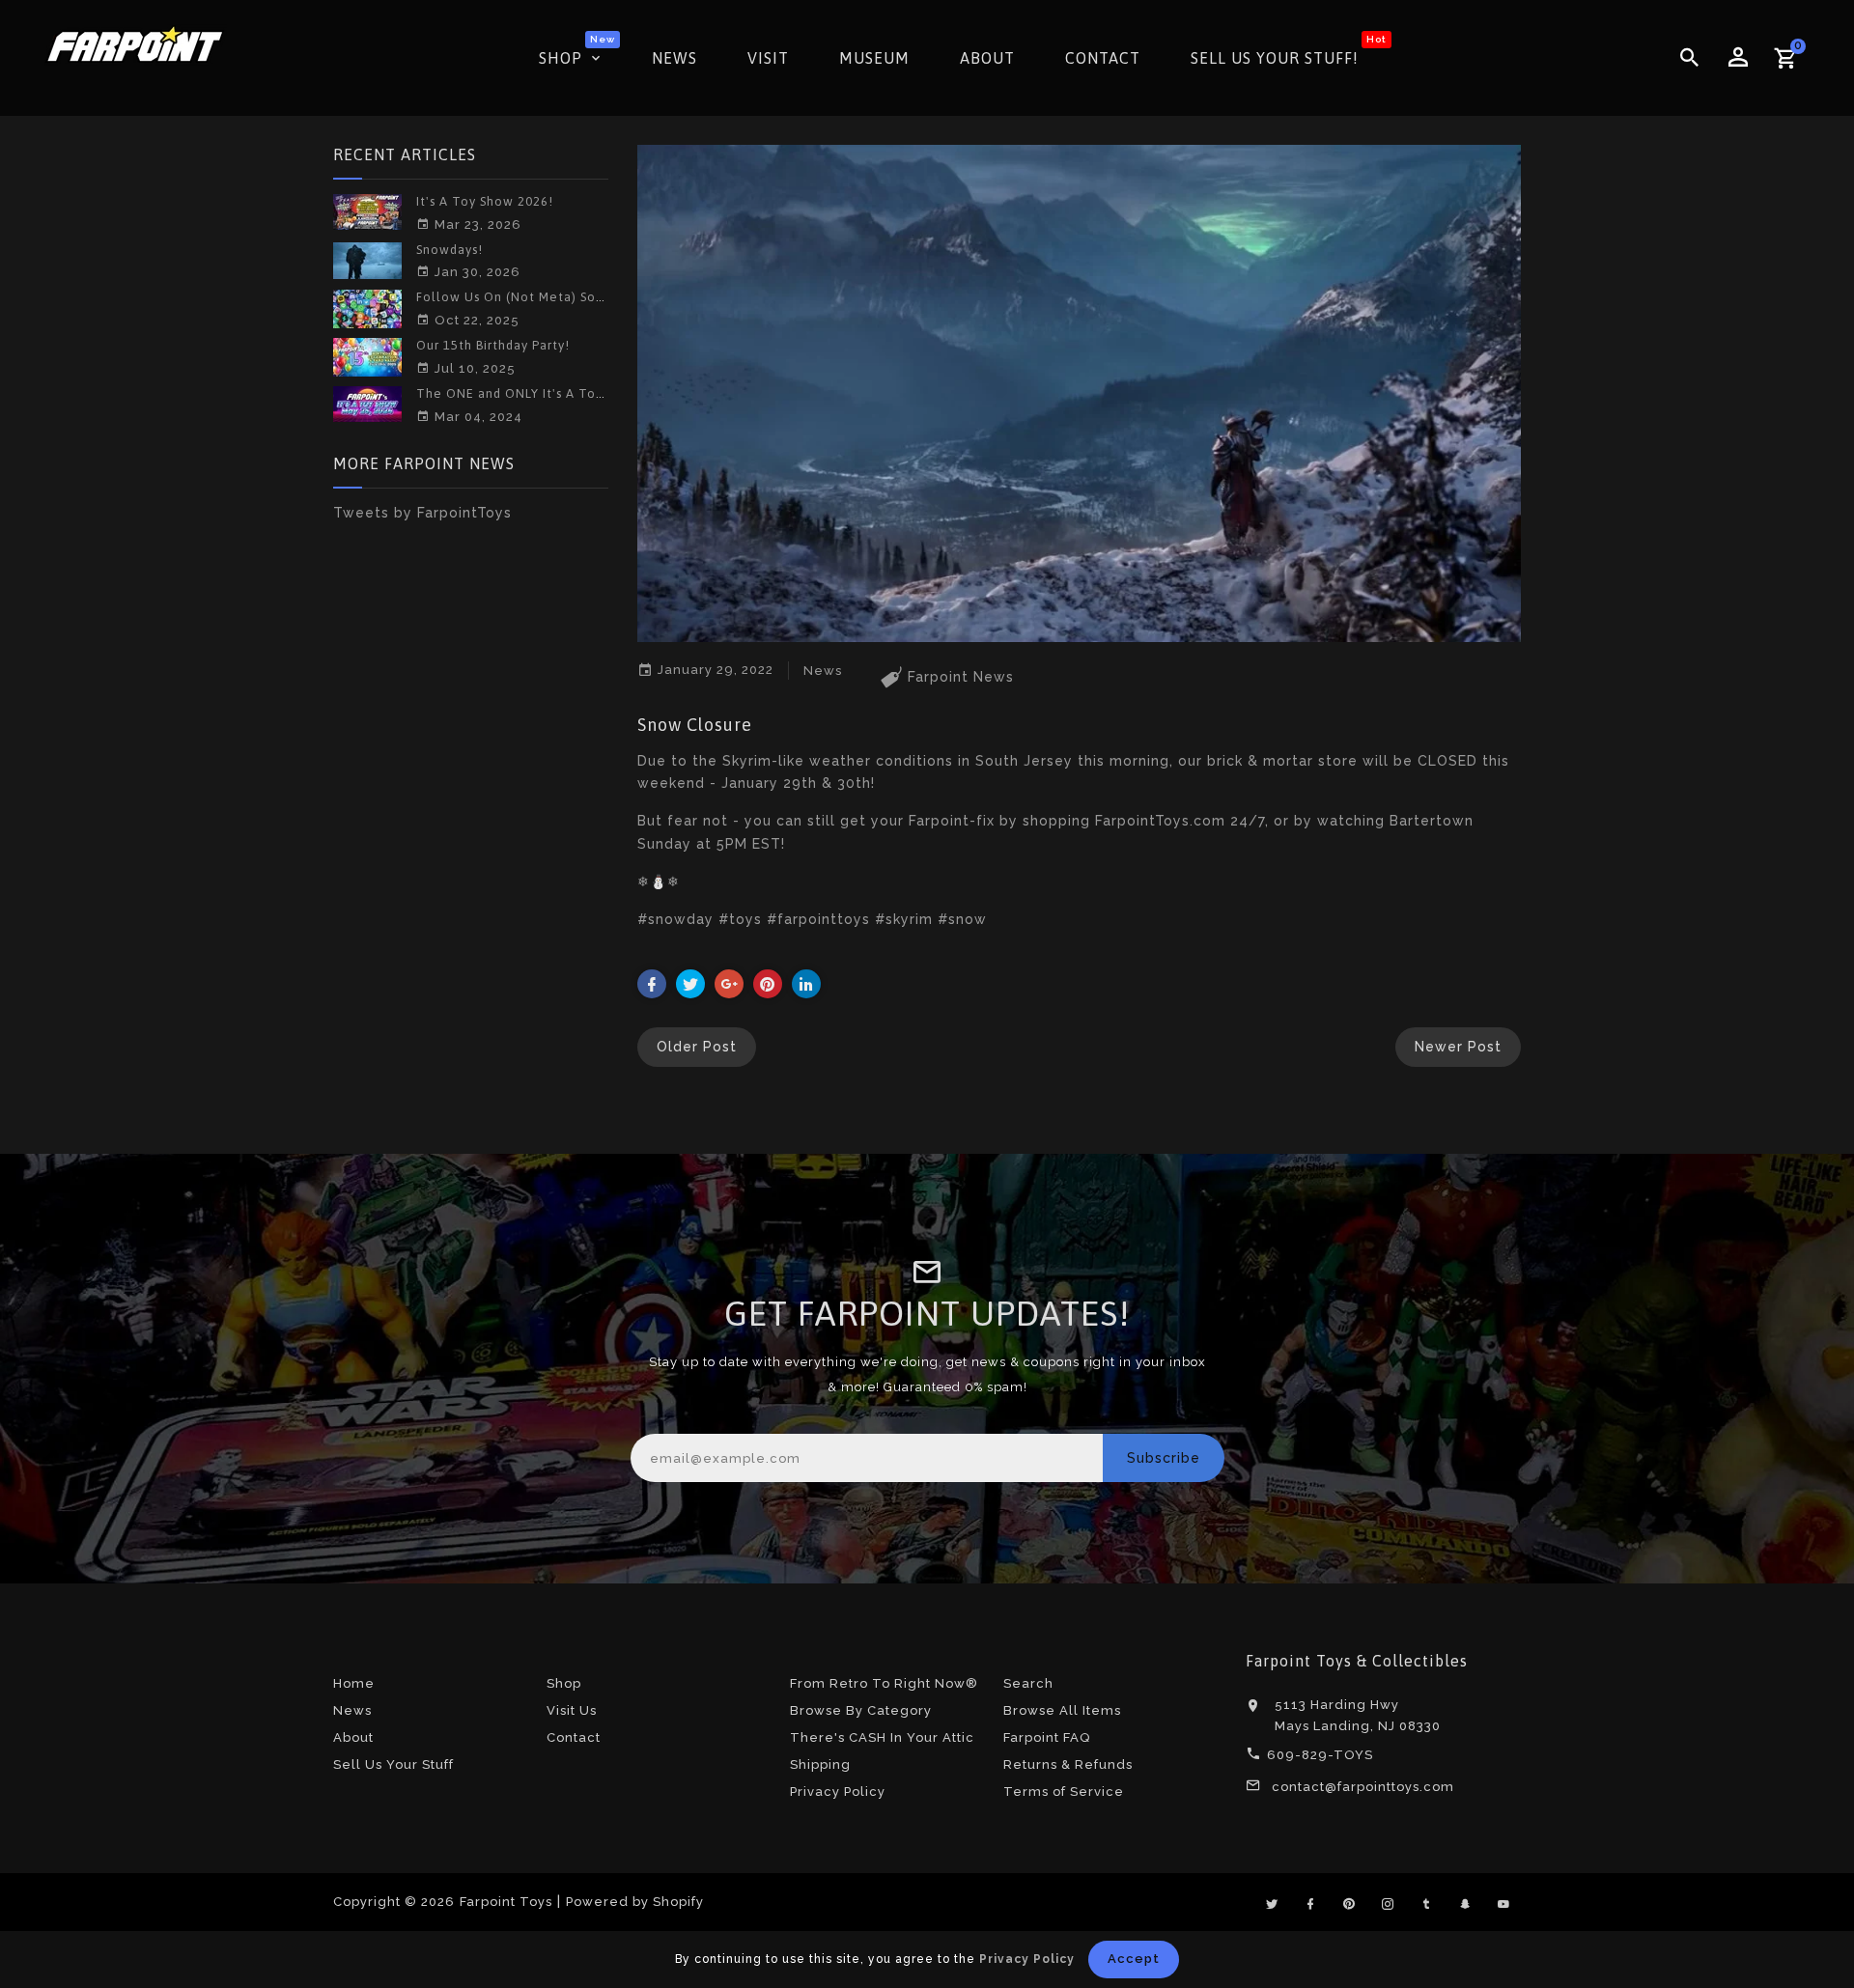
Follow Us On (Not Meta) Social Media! (541, 297)
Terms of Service (1064, 1792)
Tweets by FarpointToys (422, 513)
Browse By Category (861, 1710)
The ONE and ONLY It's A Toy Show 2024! (548, 393)
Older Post (697, 1047)
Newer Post (1458, 1047)
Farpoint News (961, 677)
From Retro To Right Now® (884, 1683)
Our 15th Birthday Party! (493, 345)
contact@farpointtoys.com (1363, 1787)
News (352, 1710)
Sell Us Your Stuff (393, 1764)
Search (1028, 1683)
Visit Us (572, 1710)
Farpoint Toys (506, 1902)
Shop (564, 1683)
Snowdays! (449, 250)
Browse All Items (1062, 1710)
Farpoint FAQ (1047, 1737)
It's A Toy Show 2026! (485, 201)
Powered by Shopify (635, 1902)
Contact (574, 1737)
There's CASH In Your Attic (882, 1737)
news (823, 671)
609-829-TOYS (1320, 1755)
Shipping (820, 1764)
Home (354, 1683)
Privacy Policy (838, 1792)
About (353, 1737)
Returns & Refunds (1068, 1764)
